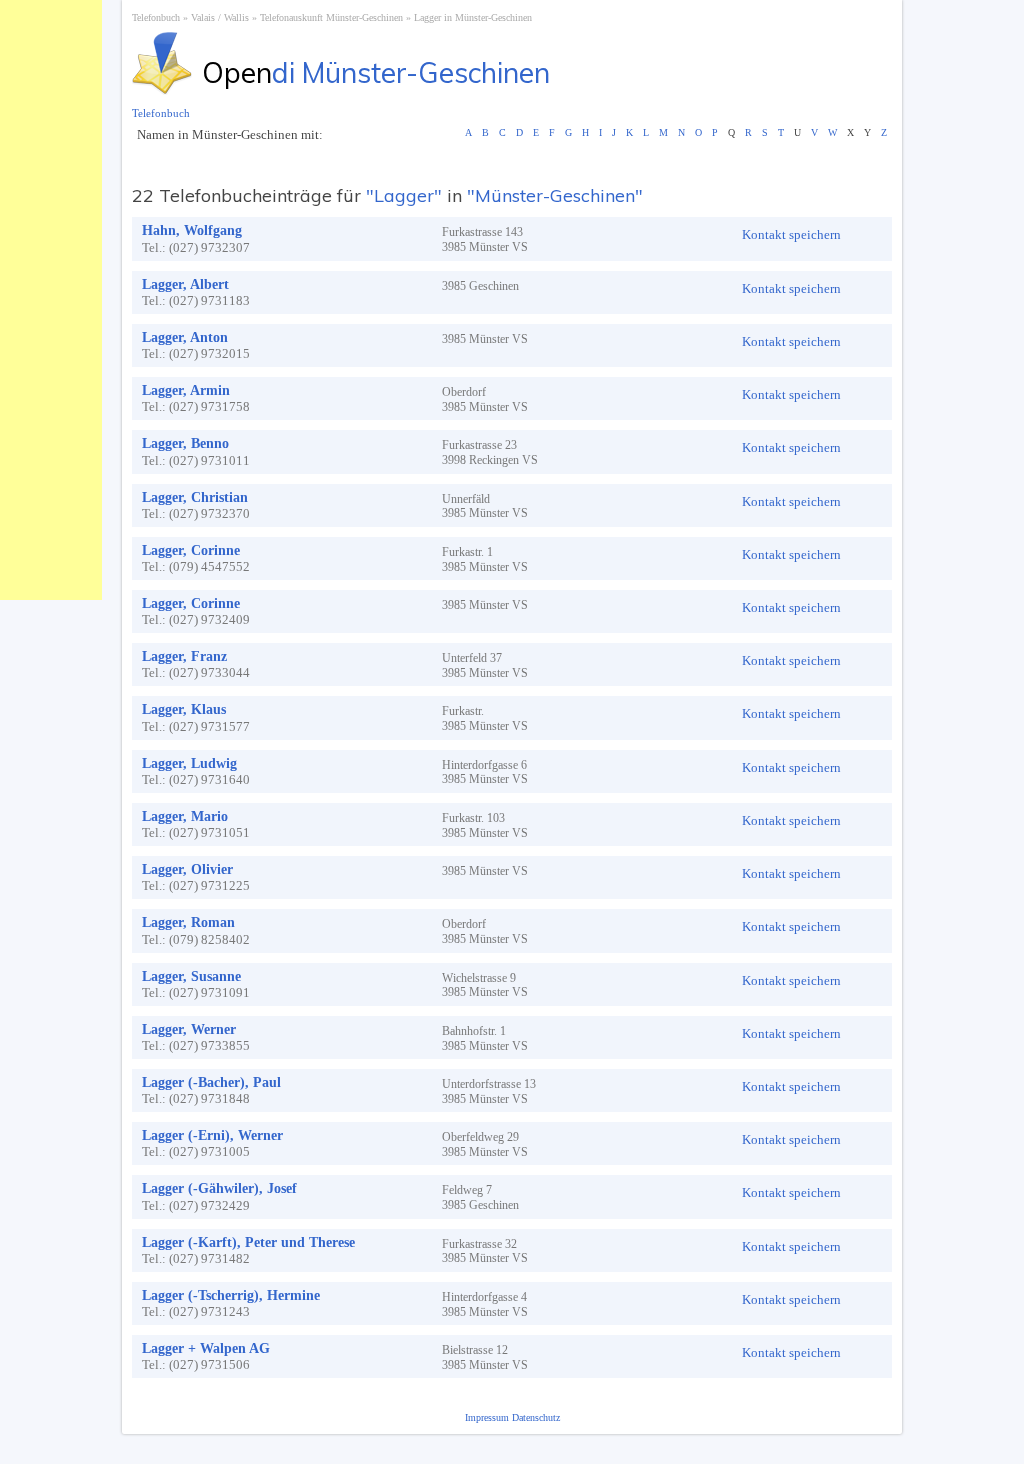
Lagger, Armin (186, 390)
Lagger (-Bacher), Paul (211, 1082)
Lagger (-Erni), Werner (212, 1135)
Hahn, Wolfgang (192, 230)
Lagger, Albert (185, 284)
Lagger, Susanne (191, 976)
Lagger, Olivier (187, 869)
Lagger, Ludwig (189, 763)
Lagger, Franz (184, 656)
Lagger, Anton (185, 337)
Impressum (488, 1417)
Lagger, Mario (185, 816)
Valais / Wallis (220, 17)
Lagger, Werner (189, 1029)
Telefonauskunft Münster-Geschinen (331, 17)
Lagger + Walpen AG (206, 1348)
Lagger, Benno (185, 443)
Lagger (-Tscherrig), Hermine (231, 1295)
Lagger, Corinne (191, 550)
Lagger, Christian (195, 497)
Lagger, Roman (188, 922)
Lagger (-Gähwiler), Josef (219, 1188)
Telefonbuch (156, 17)
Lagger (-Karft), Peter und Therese (248, 1242)
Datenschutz (536, 1417)
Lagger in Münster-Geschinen (473, 17)
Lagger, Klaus (184, 709)
